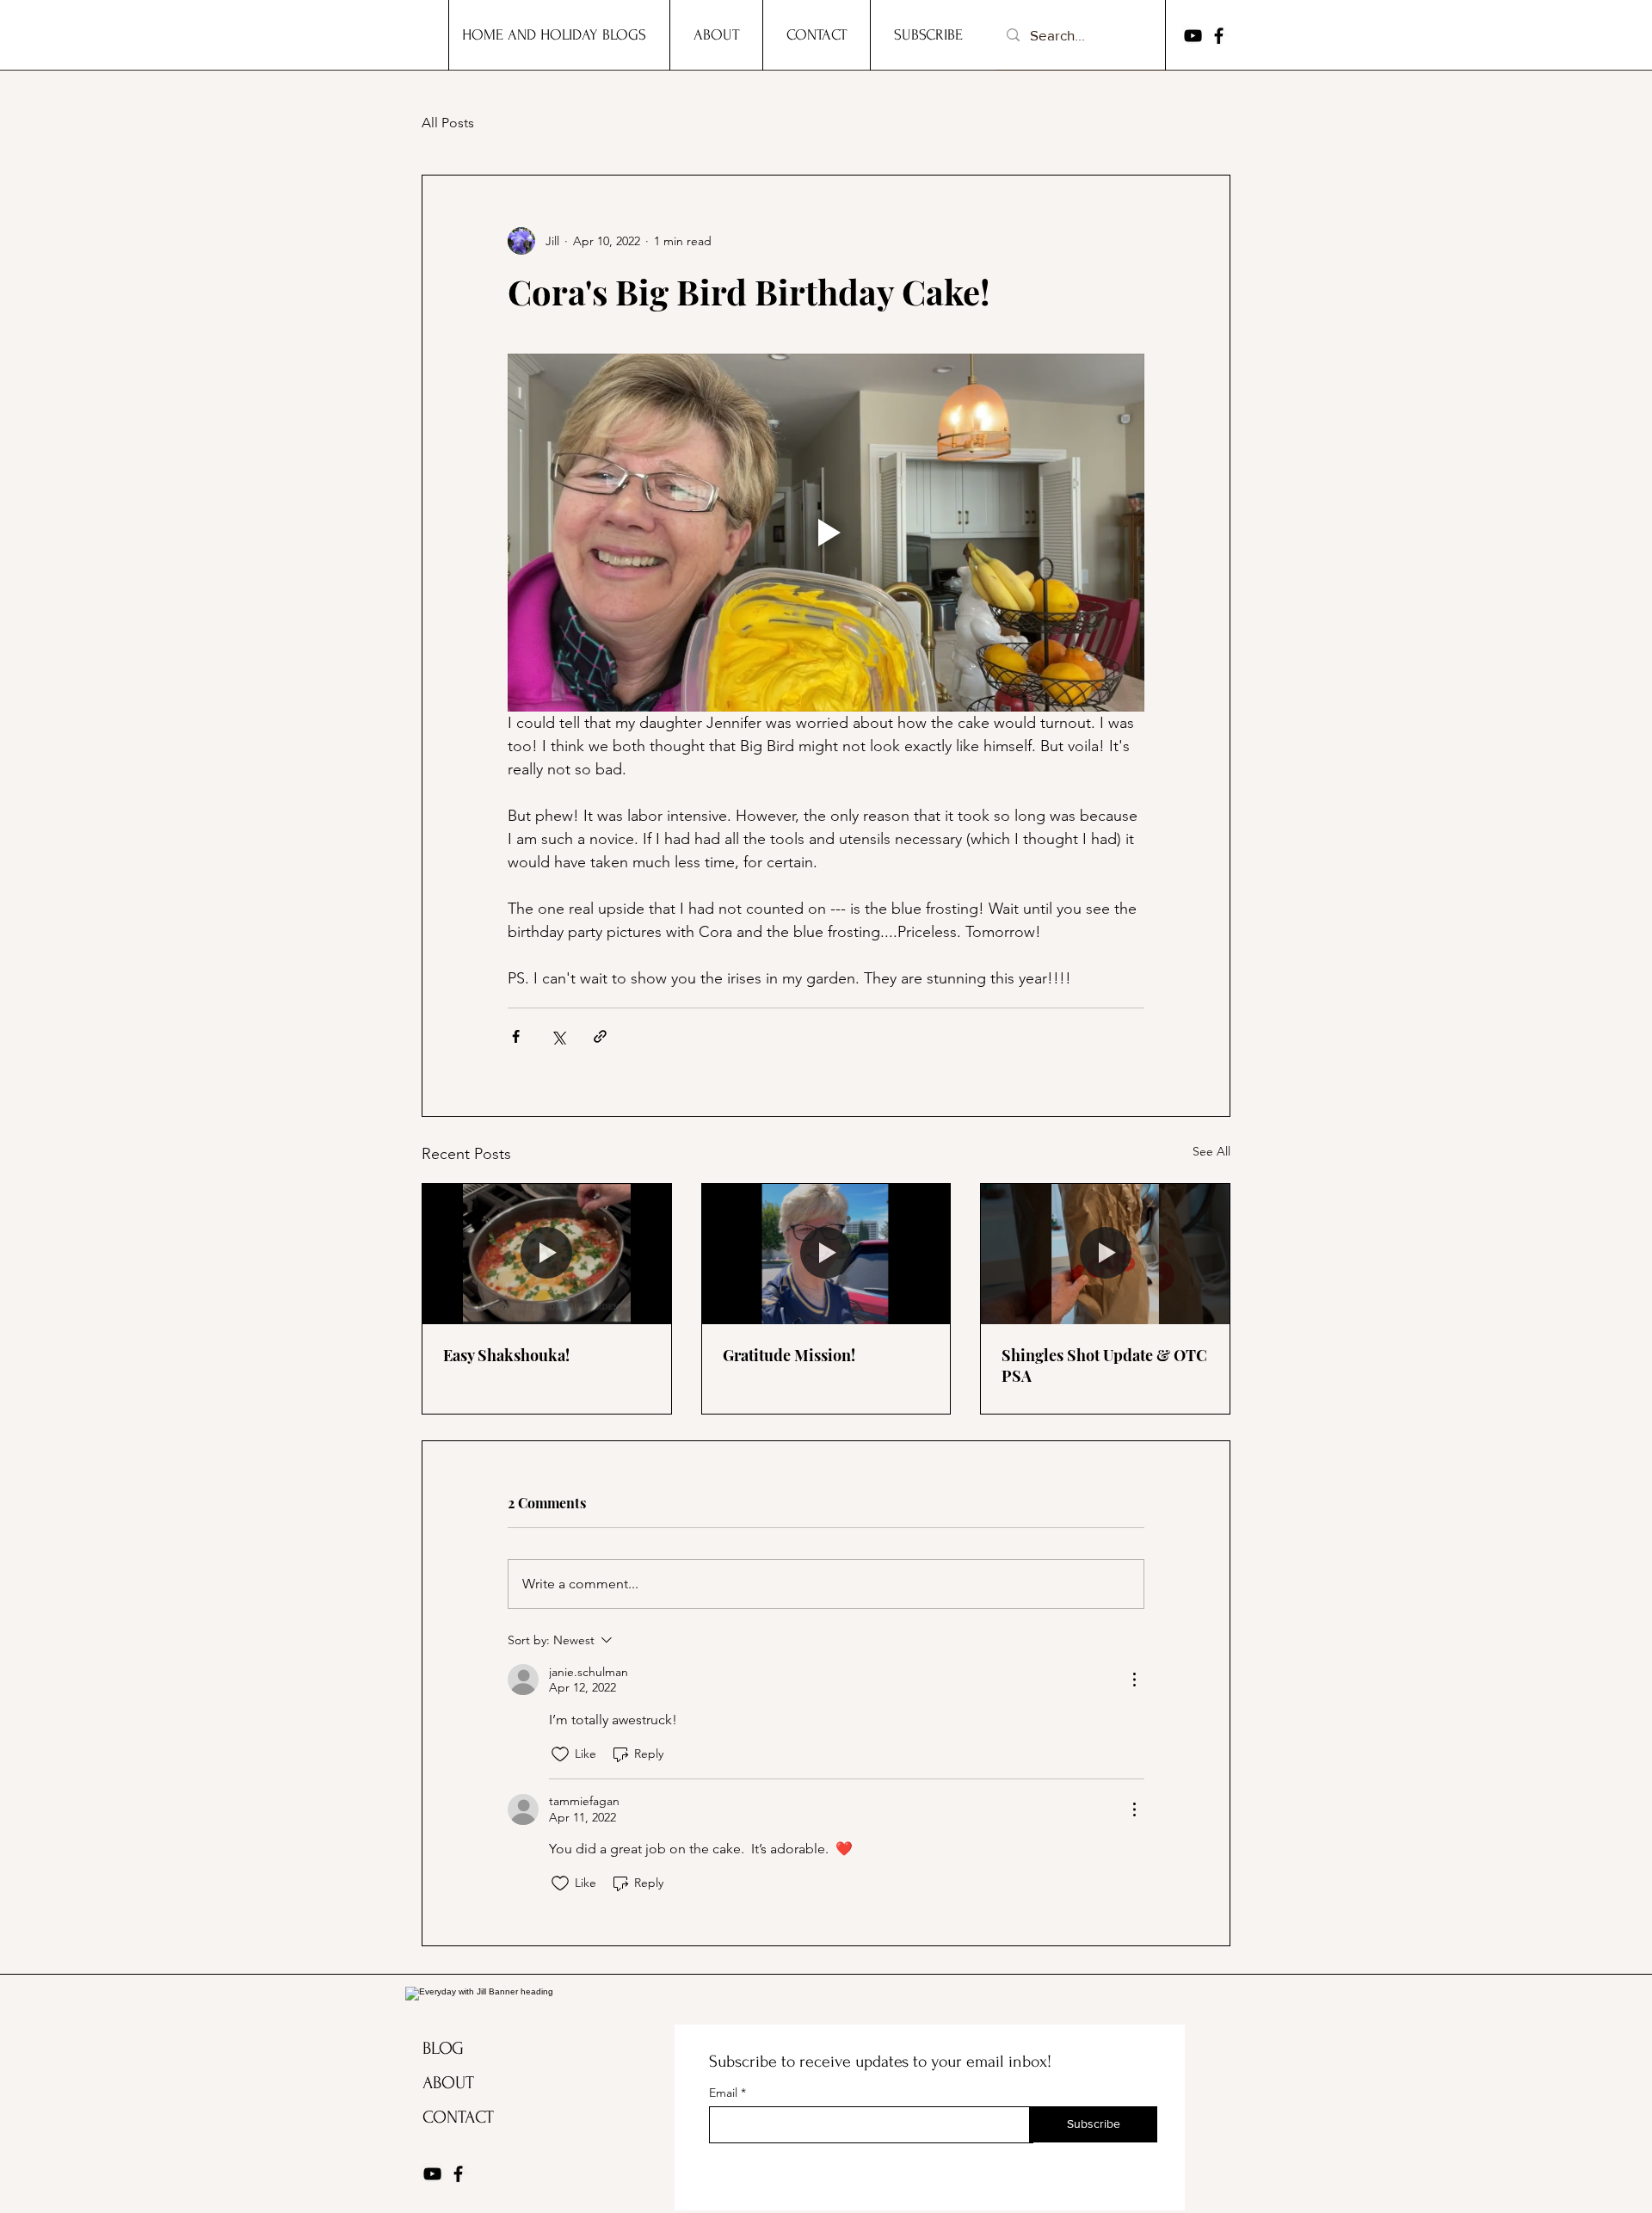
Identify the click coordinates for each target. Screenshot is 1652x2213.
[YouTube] (1193, 36)
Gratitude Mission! (789, 1355)
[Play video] (826, 533)
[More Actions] (1134, 1680)
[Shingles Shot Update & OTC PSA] (1105, 1254)
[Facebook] (1219, 36)
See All (1211, 1151)
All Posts (448, 123)
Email (725, 2093)
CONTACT (458, 2117)
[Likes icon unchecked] (560, 1754)
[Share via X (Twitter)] (558, 1036)
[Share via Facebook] (516, 1036)
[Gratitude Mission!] (826, 1254)
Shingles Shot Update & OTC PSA (1104, 1365)
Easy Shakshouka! (506, 1355)
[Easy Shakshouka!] (547, 1254)
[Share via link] (600, 1036)
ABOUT (448, 2083)
